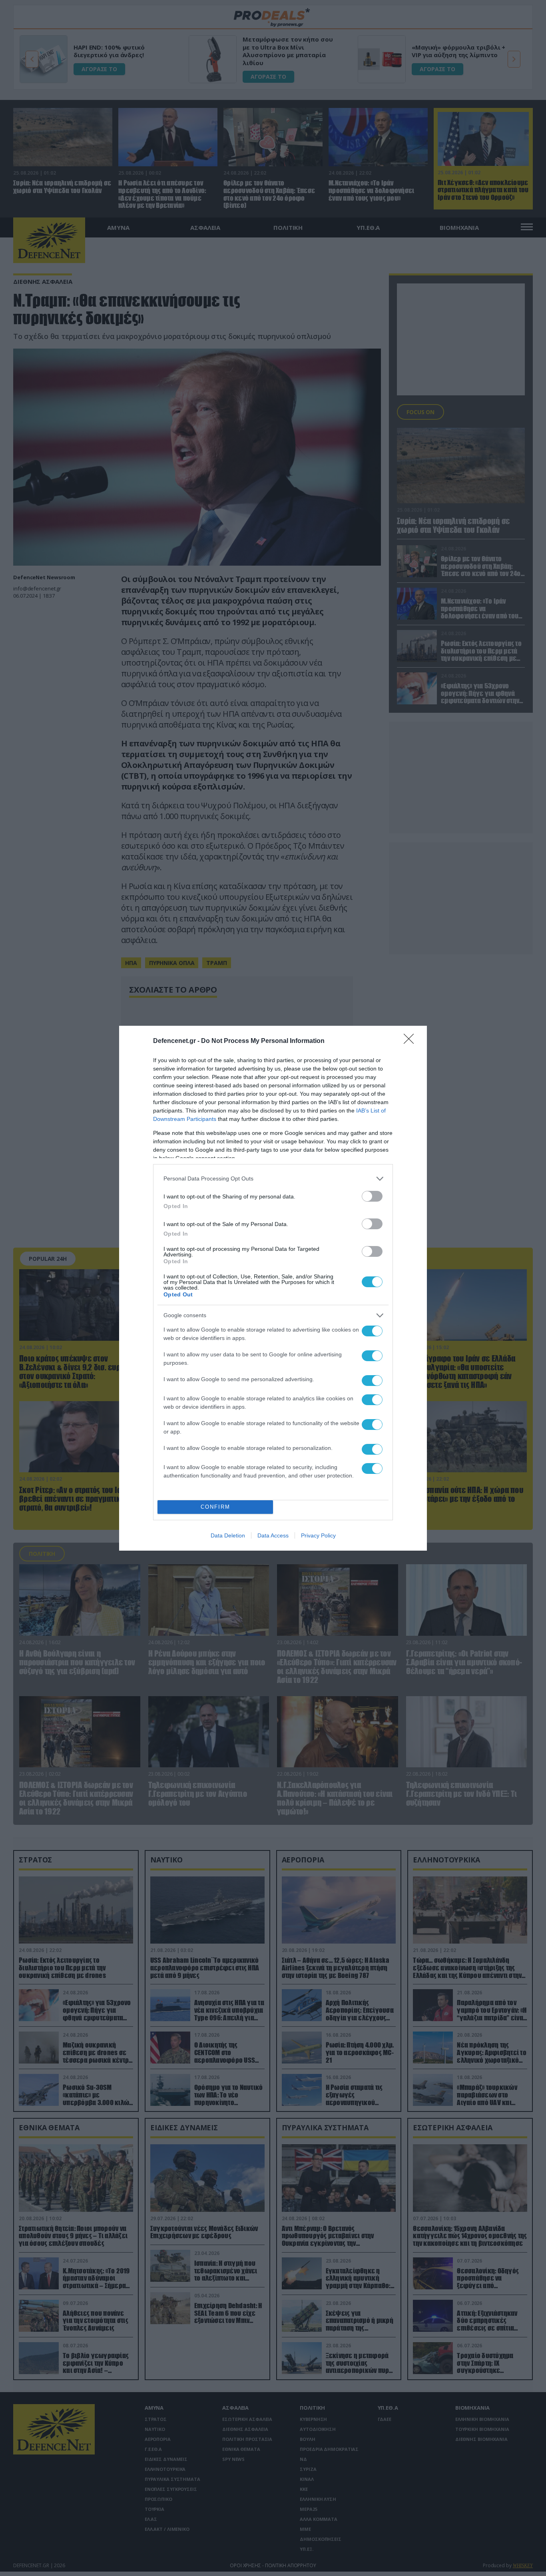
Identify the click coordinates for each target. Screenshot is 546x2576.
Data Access (273, 1535)
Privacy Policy (318, 1535)
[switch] (372, 1196)
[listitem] (273, 1179)
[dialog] (273, 1288)
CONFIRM (215, 1507)
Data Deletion (228, 1535)
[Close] (411, 1041)
